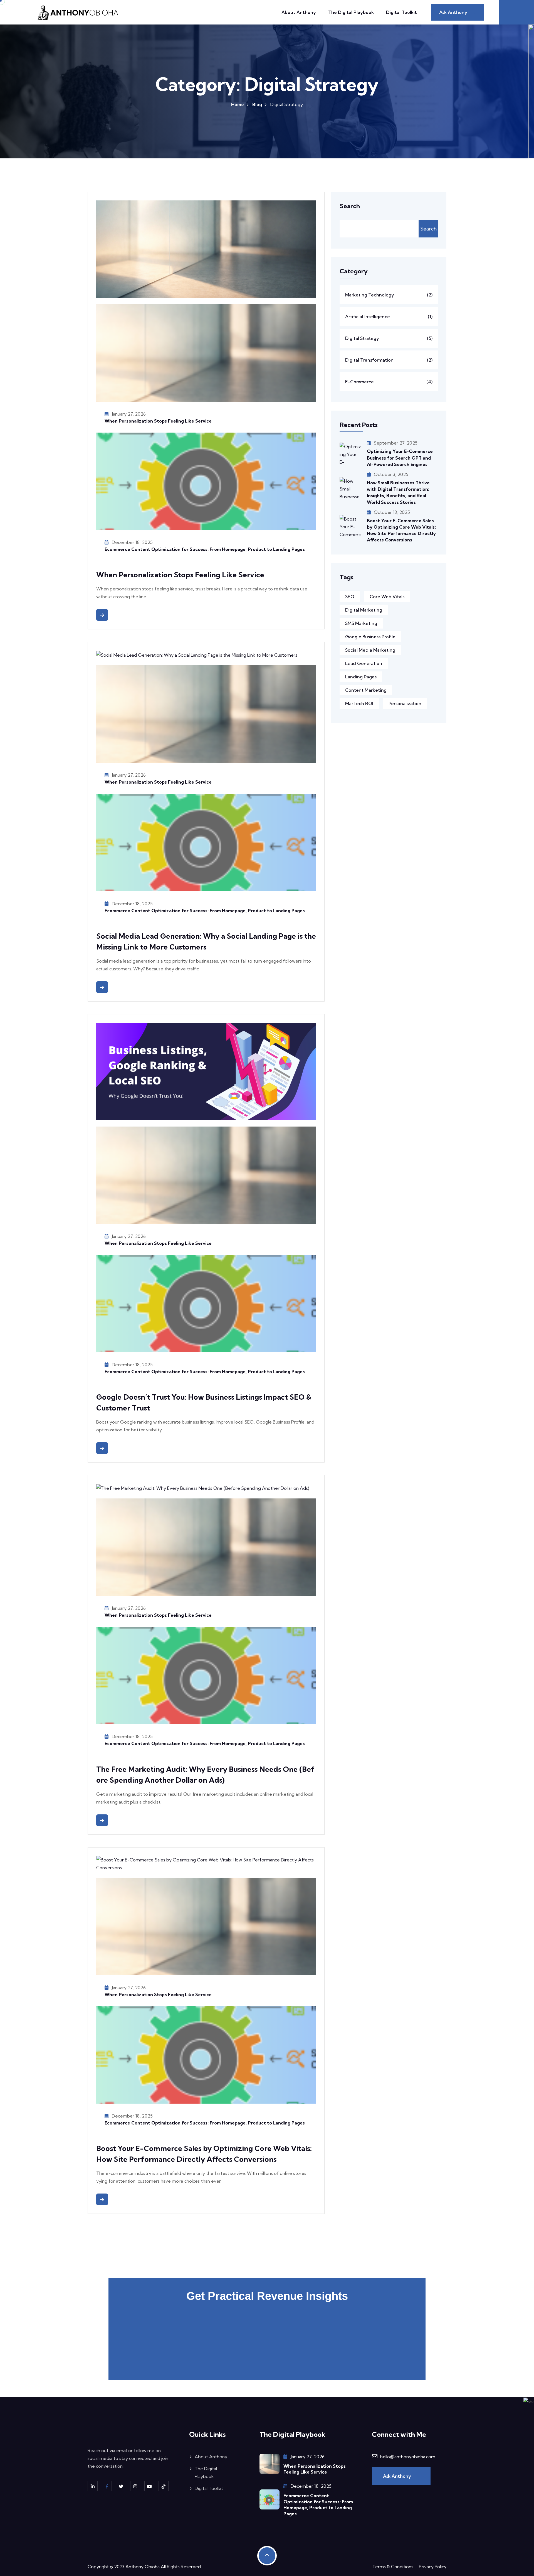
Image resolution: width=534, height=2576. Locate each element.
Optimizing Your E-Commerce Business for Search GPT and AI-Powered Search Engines (400, 458)
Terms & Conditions (393, 2567)
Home (238, 104)
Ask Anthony (398, 2476)
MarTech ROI (359, 703)
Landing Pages (361, 677)
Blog (257, 104)
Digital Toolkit (401, 12)
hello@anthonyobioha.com (408, 2457)
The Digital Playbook (351, 12)
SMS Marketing (361, 623)
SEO (350, 597)
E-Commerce (389, 382)
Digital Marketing (364, 610)
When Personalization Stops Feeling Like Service (158, 421)
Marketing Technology (389, 295)
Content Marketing (366, 690)
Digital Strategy (389, 338)
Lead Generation (364, 663)
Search (428, 229)
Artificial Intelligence (389, 317)
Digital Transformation (389, 360)
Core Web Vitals (387, 597)
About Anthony (299, 12)
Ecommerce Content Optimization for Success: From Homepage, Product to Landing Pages (205, 549)
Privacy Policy (433, 2567)
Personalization (405, 703)
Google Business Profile (370, 637)
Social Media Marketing (370, 650)
